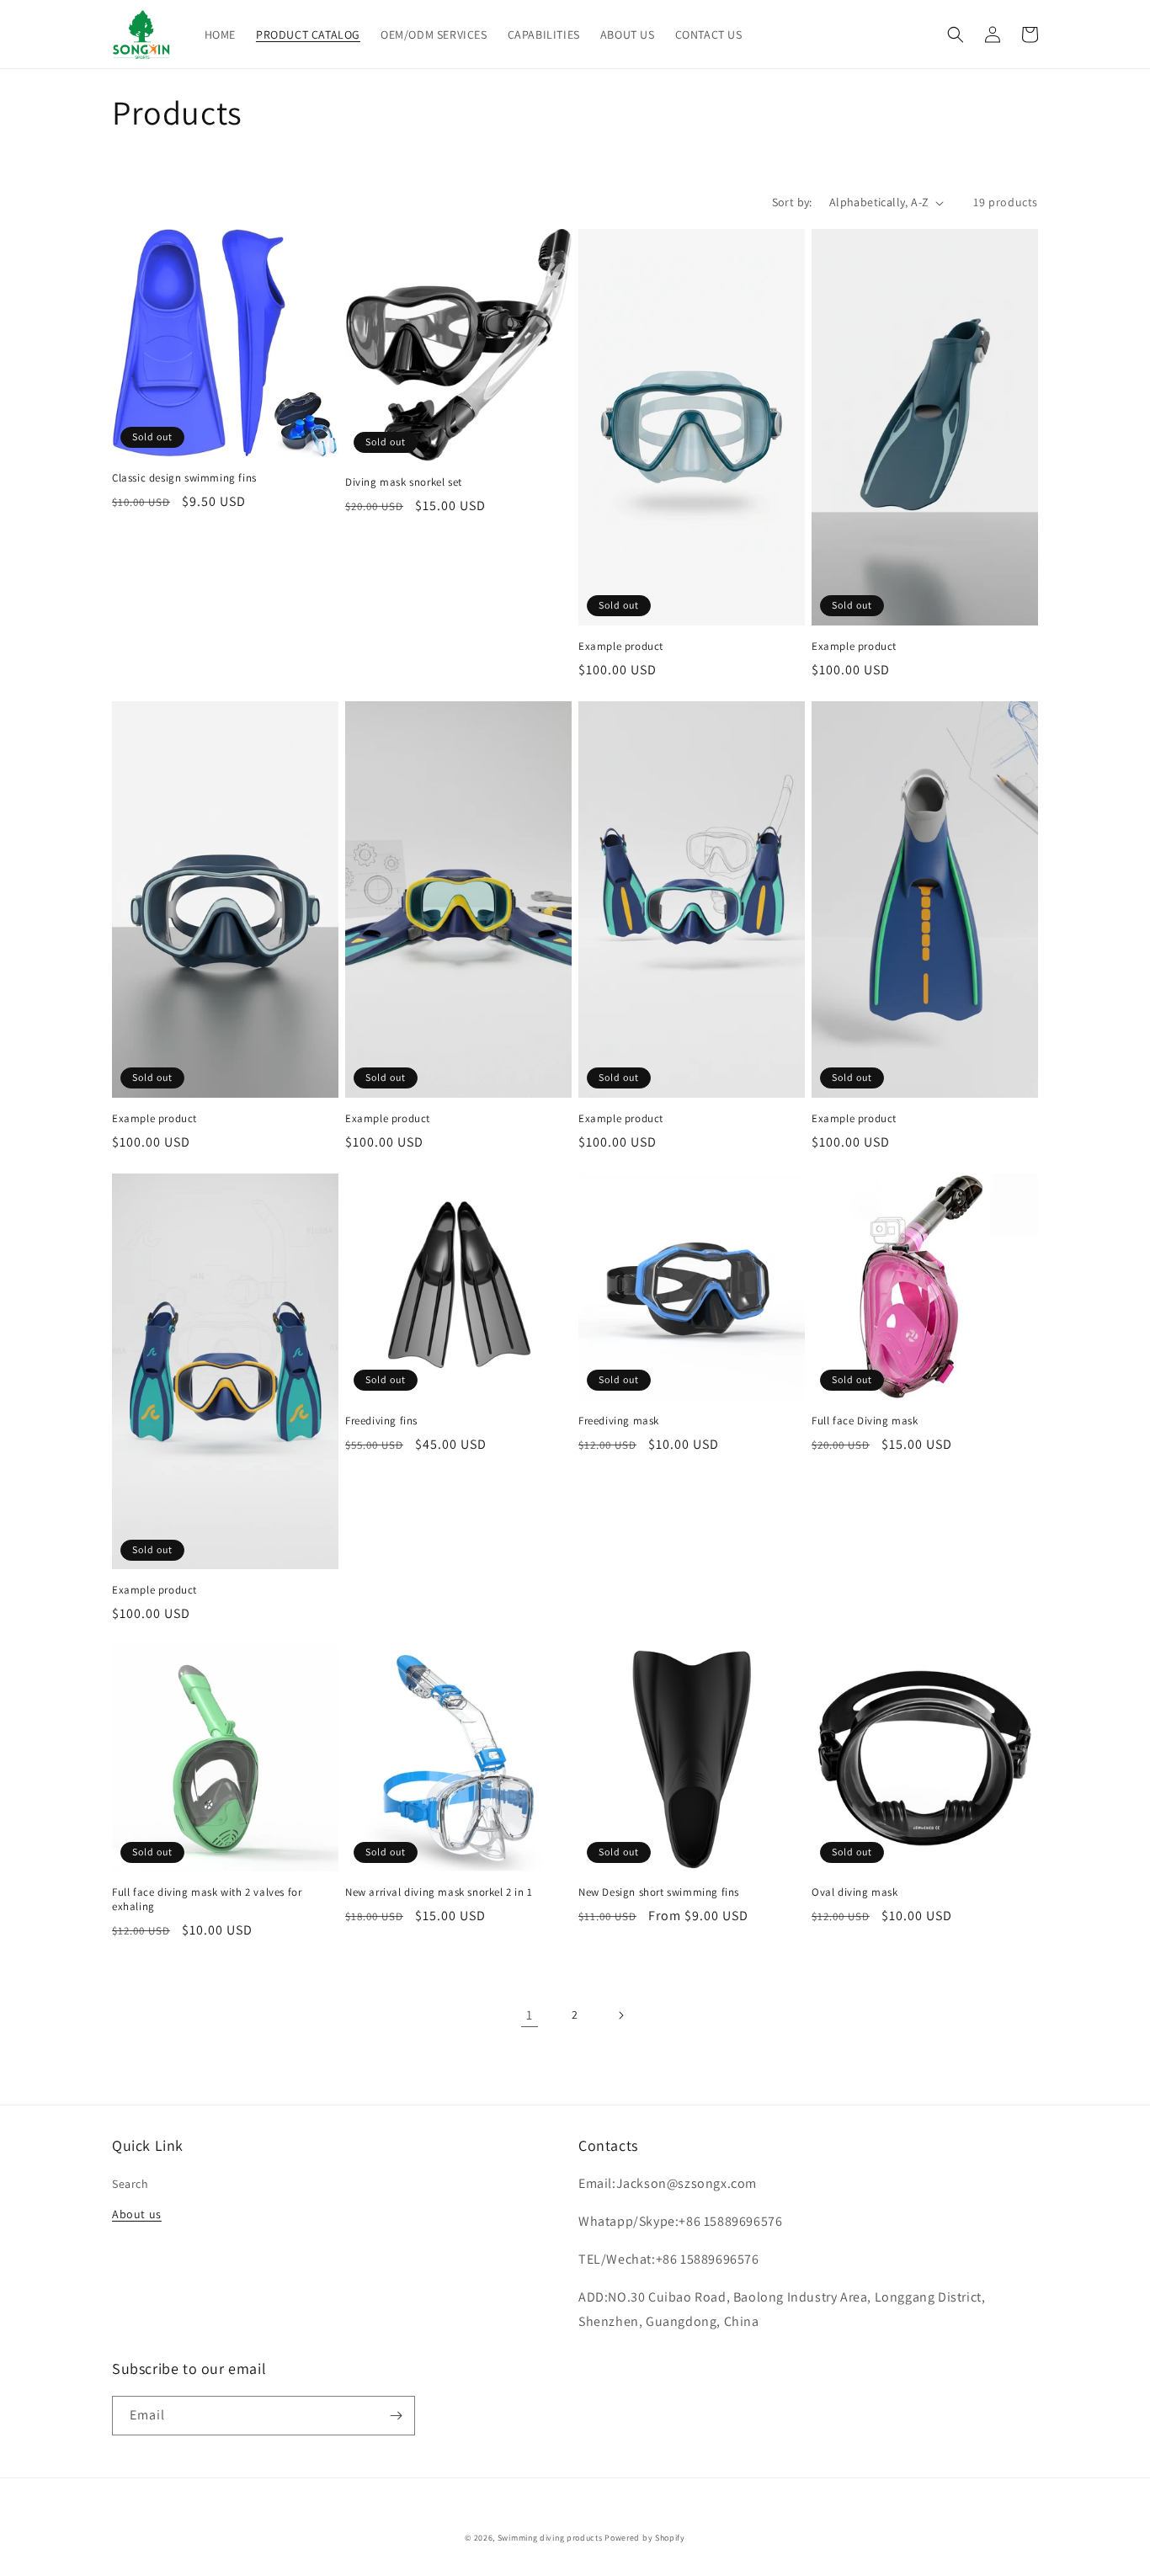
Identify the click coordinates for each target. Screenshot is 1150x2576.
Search (130, 2184)
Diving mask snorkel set (404, 482)
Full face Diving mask (865, 1421)
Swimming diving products (550, 2538)
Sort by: (792, 202)
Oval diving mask (855, 1892)
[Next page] (620, 2015)
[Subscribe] (396, 2416)
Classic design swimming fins (184, 478)
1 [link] (530, 2015)
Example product (621, 647)
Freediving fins (381, 1421)
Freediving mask (619, 1421)
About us (137, 2214)
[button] (956, 35)
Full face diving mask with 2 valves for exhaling (207, 1900)
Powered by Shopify (645, 2538)
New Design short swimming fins (659, 1892)
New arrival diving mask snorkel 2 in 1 (439, 1892)
